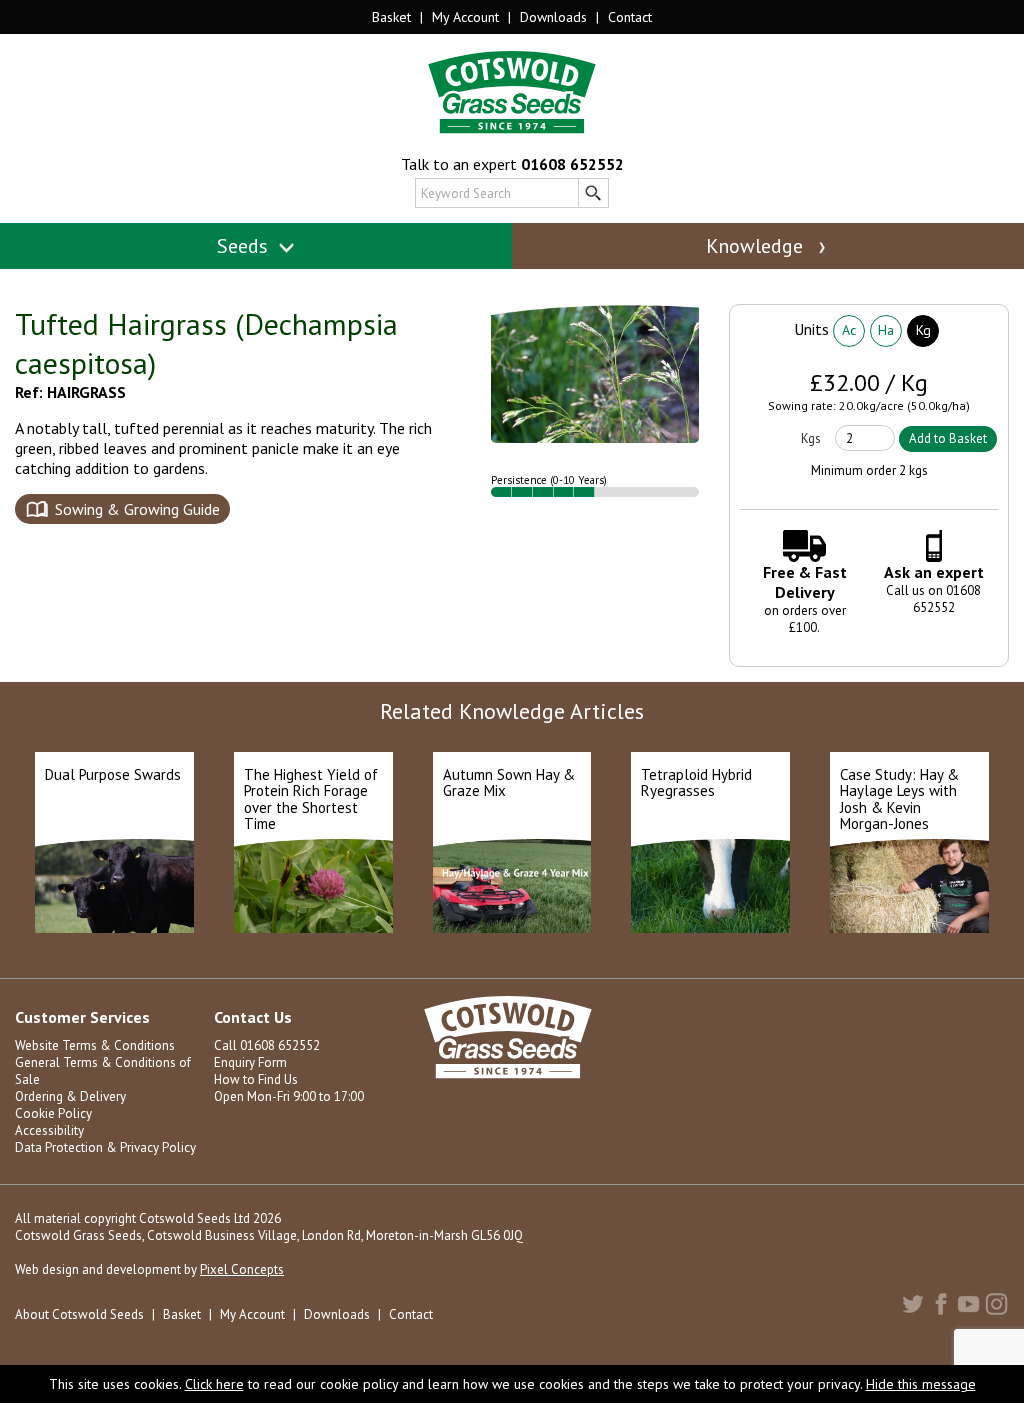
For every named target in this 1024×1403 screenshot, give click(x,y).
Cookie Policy (53, 1113)
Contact (630, 17)
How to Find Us (256, 1079)
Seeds (245, 246)
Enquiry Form (250, 1062)
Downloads (553, 17)
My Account (465, 17)
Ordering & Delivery (70, 1096)
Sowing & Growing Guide (137, 509)
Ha (886, 330)
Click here (214, 1384)
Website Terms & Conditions (95, 1045)
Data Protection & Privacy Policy (105, 1147)
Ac (849, 330)
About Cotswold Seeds (79, 1314)
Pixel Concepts (242, 1269)
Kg (923, 330)
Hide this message (921, 1384)
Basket (391, 17)
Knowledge (757, 246)
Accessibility (49, 1130)
